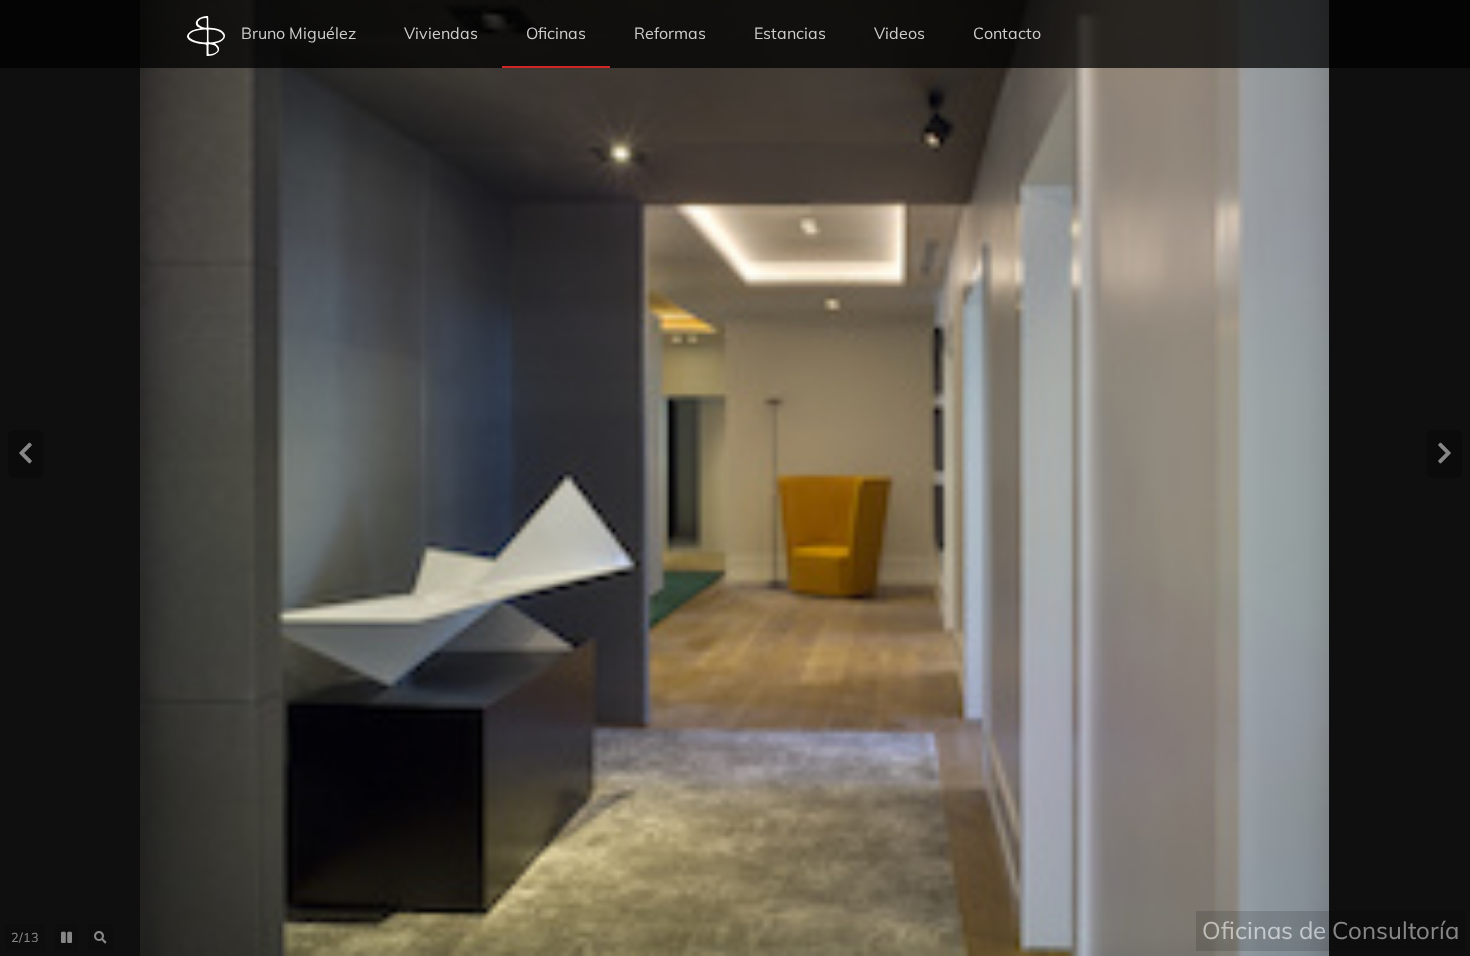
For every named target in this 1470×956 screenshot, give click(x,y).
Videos (899, 33)
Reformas (670, 33)
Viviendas (441, 33)
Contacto (1007, 33)
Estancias (790, 33)
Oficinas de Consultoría (1330, 930)
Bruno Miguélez (298, 33)
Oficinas (556, 33)
